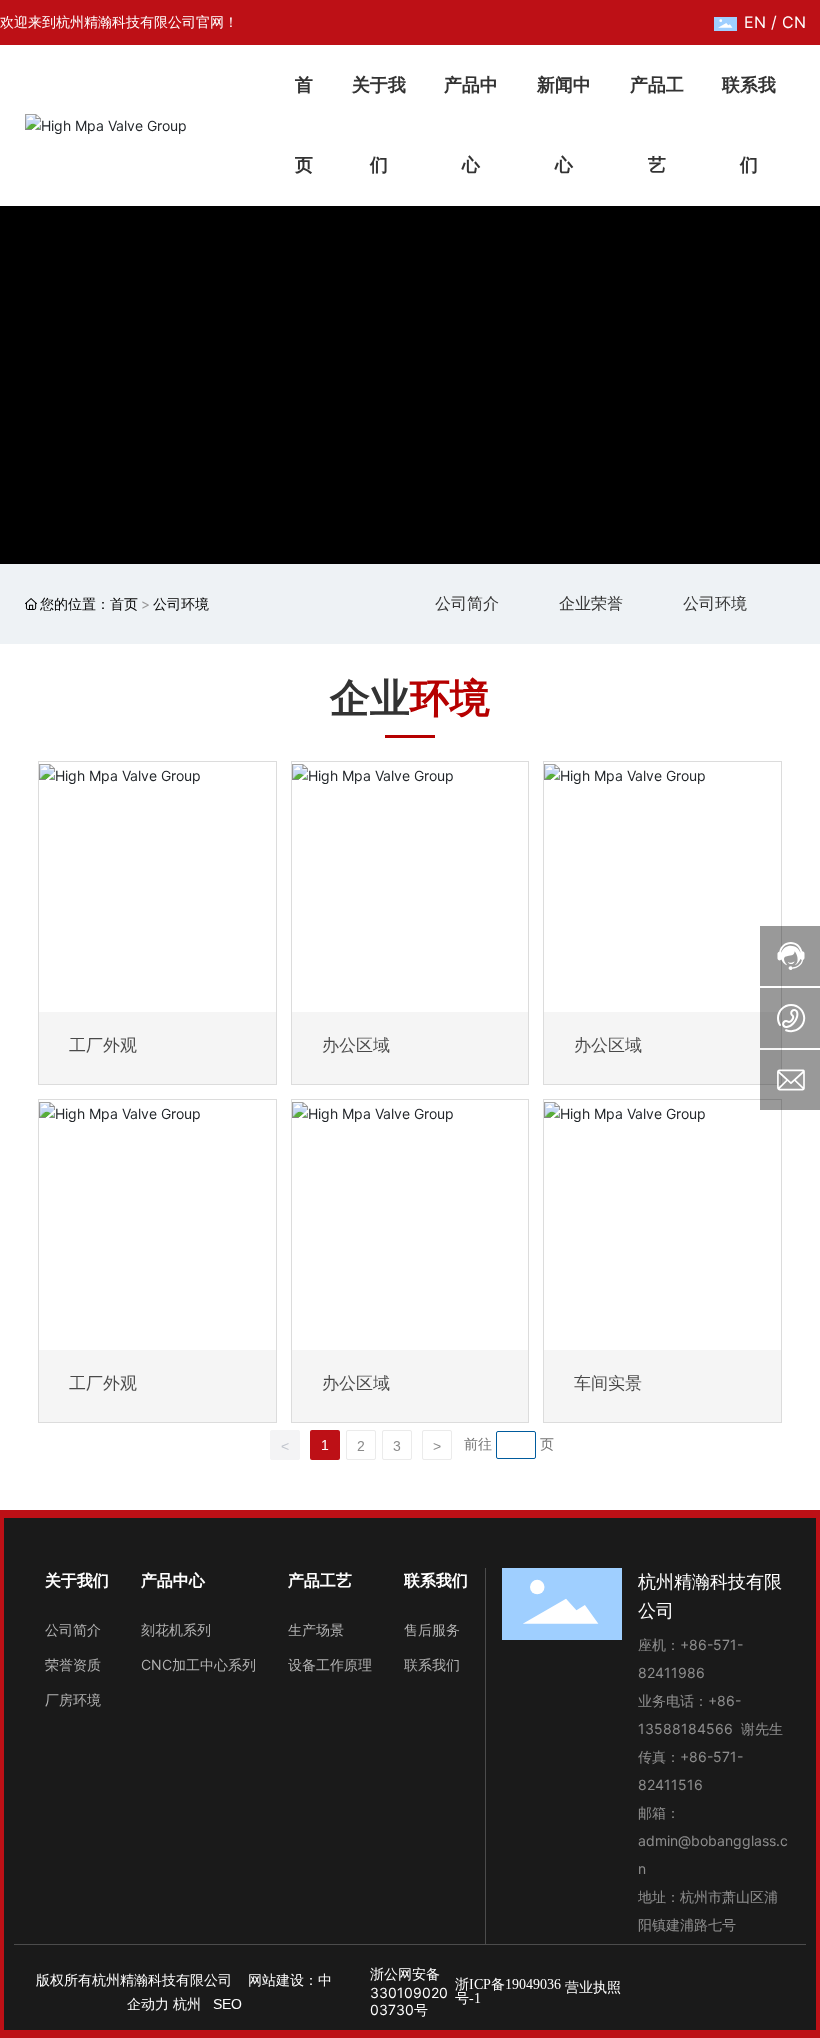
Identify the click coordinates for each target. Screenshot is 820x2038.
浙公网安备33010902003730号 (409, 1991)
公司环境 (715, 603)
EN (755, 22)
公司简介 (467, 603)
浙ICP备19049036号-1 (508, 1991)
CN (794, 22)
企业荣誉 (591, 603)
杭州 (187, 2004)
